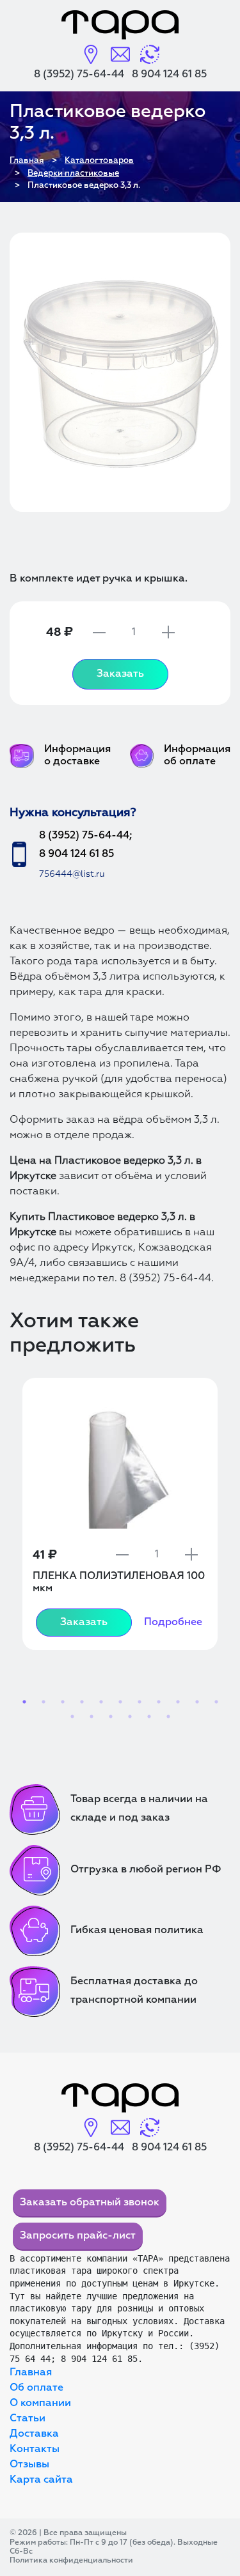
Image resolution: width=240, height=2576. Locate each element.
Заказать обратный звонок (90, 2203)
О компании (40, 2403)
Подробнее (173, 1623)
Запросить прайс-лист (78, 2236)
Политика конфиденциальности (71, 2561)
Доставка (34, 2434)
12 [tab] (72, 1716)
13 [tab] (92, 1716)
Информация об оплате (197, 756)
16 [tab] (149, 1716)
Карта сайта (41, 2480)
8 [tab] (159, 1702)
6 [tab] (120, 1702)
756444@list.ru (72, 874)
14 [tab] (111, 1716)
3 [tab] (63, 1702)
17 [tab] (168, 1716)
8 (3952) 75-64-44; (85, 836)
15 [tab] (130, 1716)
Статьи (28, 2419)
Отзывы (29, 2465)
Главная (31, 2373)
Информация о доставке (77, 756)
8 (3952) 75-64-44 (79, 75)
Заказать (120, 674)
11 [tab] (216, 1702)
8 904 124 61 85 (169, 75)
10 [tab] (197, 1702)
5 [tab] (101, 1702)
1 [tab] (24, 1702)
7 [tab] (140, 1702)
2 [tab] (44, 1702)
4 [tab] (82, 1702)
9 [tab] (178, 1702)
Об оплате (36, 2388)
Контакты (35, 2449)
